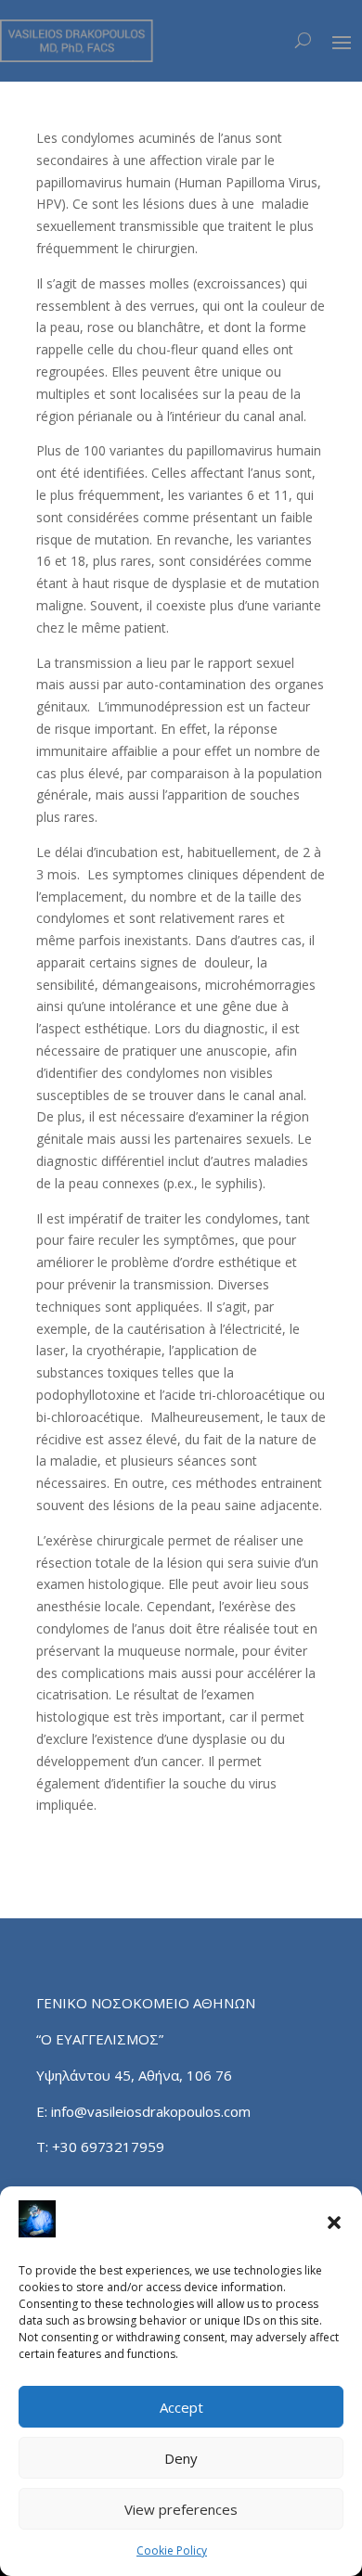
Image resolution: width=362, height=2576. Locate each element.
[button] (334, 2223)
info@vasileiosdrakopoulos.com (151, 2111)
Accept (181, 2407)
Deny (181, 2458)
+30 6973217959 (110, 2147)
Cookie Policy (172, 2550)
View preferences (181, 2509)
